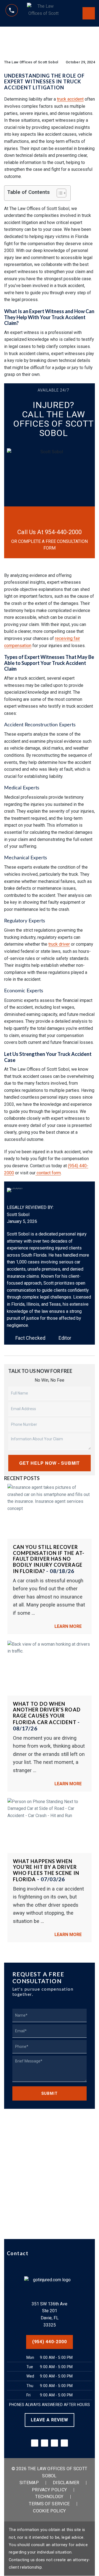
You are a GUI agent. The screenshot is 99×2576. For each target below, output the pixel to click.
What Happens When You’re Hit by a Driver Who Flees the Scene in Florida (46, 1870)
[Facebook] (45, 2443)
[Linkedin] (54, 2443)
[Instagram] (64, 2443)
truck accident (70, 99)
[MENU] (89, 13)
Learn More (69, 1626)
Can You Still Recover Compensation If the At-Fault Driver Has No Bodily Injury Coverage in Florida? (49, 1559)
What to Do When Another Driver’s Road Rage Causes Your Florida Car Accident (47, 1713)
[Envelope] (35, 2443)
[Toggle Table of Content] (59, 193)
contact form (48, 1173)
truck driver (59, 944)
